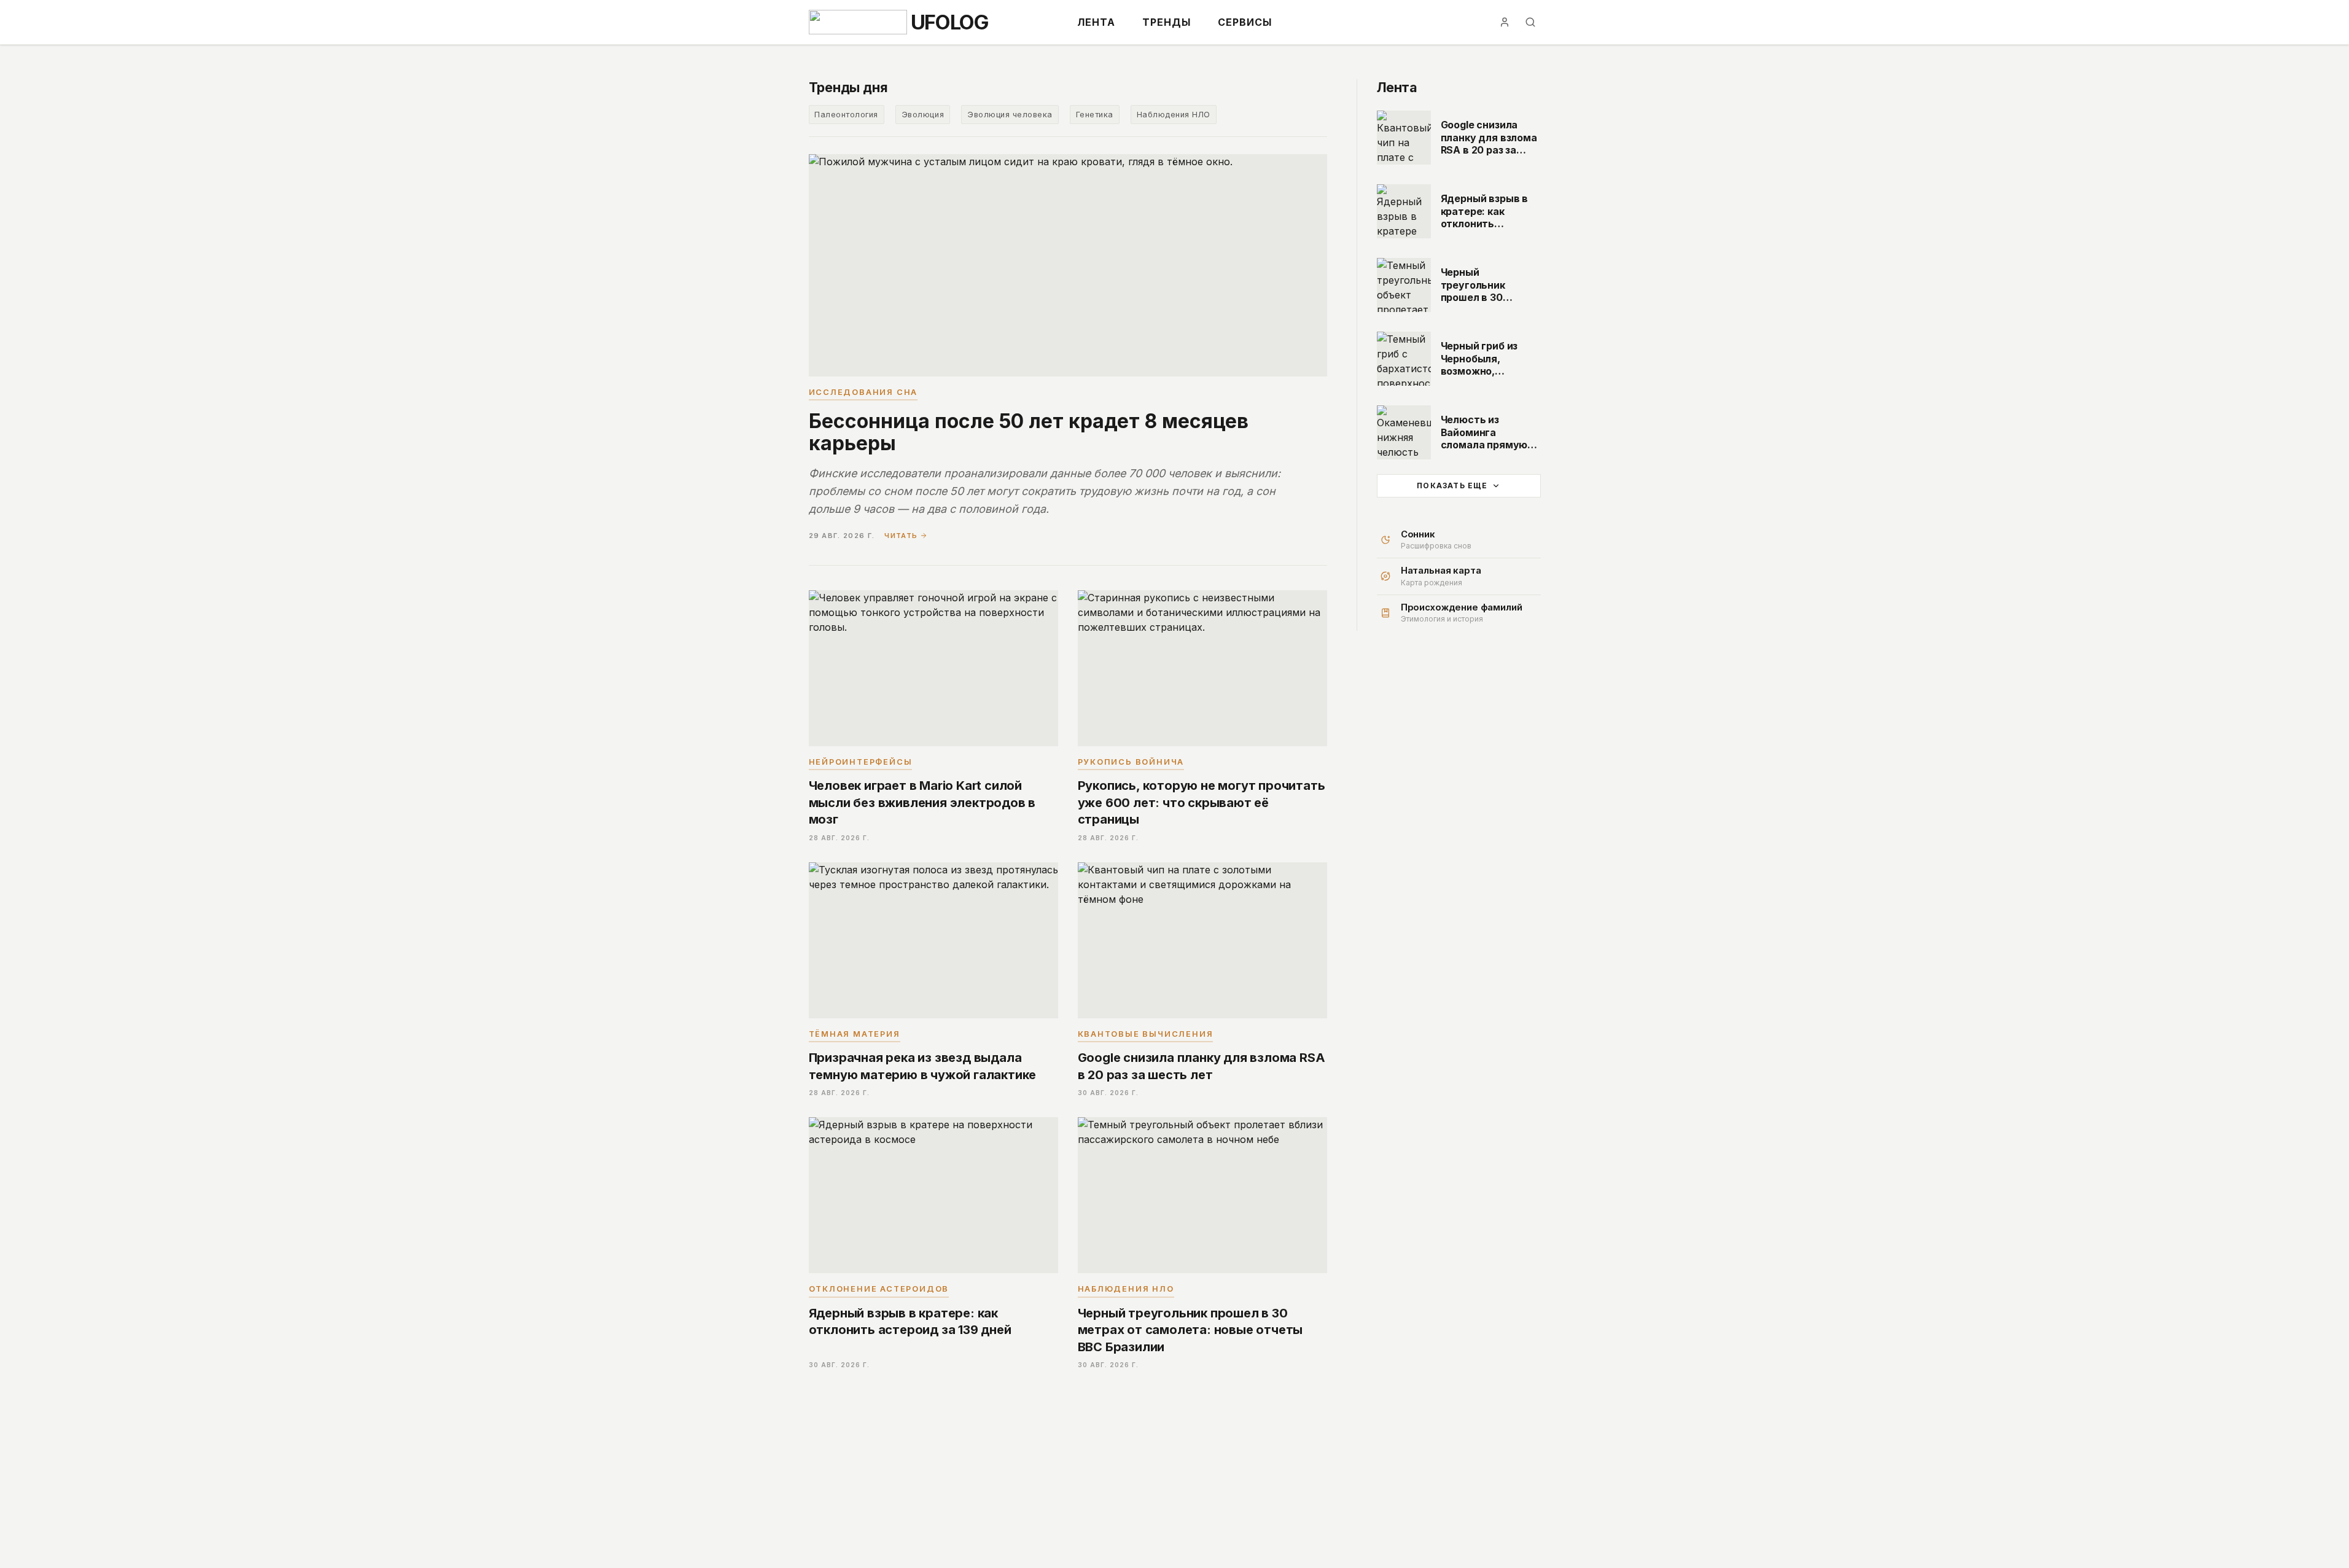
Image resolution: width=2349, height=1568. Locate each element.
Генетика (1095, 115)
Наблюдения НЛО (1174, 115)
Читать (901, 536)
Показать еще (1452, 486)
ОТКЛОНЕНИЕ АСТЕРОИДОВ (879, 1289)
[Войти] (1505, 22)
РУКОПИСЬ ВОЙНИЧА (1131, 762)
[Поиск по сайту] (1530, 22)
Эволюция (923, 115)
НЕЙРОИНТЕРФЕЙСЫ (861, 762)
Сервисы (1245, 22)
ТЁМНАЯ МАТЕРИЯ (855, 1034)
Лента (1096, 22)
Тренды (1167, 22)
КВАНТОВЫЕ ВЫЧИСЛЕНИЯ (1146, 1034)
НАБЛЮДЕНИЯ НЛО (1126, 1289)
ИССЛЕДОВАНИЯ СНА (863, 392)
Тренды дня (848, 87)
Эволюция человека (1010, 115)
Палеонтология (846, 115)
